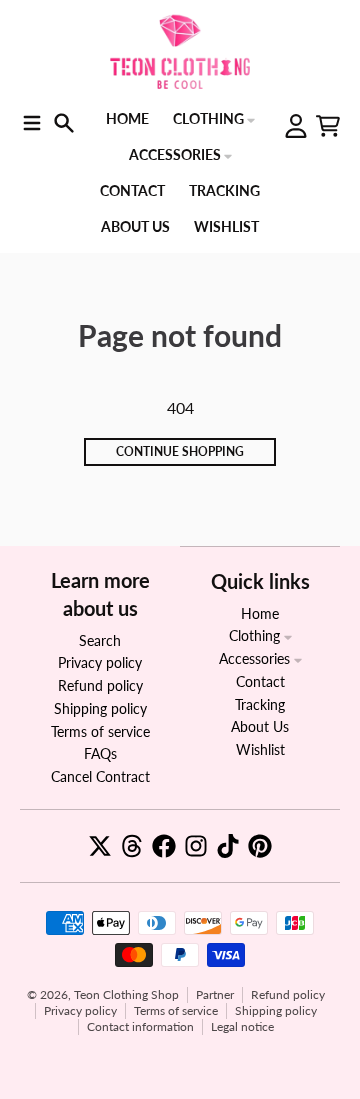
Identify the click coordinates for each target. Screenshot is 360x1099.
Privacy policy (80, 1010)
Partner (215, 994)
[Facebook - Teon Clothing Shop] (164, 846)
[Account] (296, 126)
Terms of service (176, 1010)
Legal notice (242, 1026)
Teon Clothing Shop (126, 994)
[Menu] (32, 123)
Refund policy (288, 994)
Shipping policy (276, 1010)
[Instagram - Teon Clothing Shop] (196, 846)
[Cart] (328, 126)
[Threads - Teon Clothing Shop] (132, 846)
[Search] (64, 123)
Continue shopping (180, 451)
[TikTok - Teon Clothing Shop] (228, 846)
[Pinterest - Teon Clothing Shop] (260, 846)
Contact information (140, 1026)
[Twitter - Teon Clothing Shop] (100, 846)
